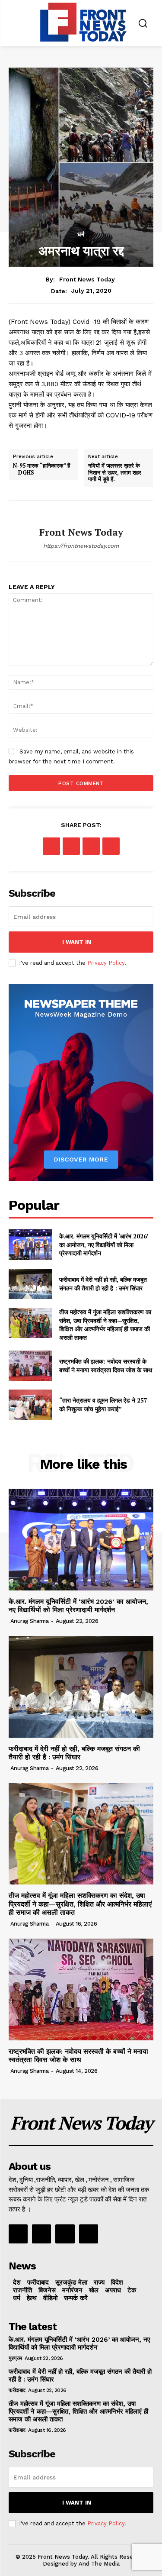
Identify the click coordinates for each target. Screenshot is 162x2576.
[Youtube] (89, 2234)
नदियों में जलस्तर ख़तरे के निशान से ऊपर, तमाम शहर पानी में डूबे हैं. (115, 473)
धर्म (81, 234)
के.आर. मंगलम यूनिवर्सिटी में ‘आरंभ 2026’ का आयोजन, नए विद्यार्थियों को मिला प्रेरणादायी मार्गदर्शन (104, 1244)
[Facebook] (51, 846)
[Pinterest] (91, 846)
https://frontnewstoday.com (81, 546)
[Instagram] (41, 2234)
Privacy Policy (106, 963)
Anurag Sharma (30, 1621)
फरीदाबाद (17, 2390)
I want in (77, 942)
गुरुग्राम (15, 2358)
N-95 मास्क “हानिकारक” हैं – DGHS (41, 469)
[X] (71, 846)
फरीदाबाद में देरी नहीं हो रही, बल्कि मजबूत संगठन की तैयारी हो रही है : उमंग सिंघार (103, 1284)
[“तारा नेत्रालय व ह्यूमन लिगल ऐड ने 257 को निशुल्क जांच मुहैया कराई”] (30, 1405)
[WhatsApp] (111, 846)
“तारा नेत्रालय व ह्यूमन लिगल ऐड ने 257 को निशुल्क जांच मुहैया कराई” (103, 1404)
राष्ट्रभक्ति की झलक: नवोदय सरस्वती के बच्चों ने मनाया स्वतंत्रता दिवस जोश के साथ (106, 1366)
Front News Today (87, 279)
